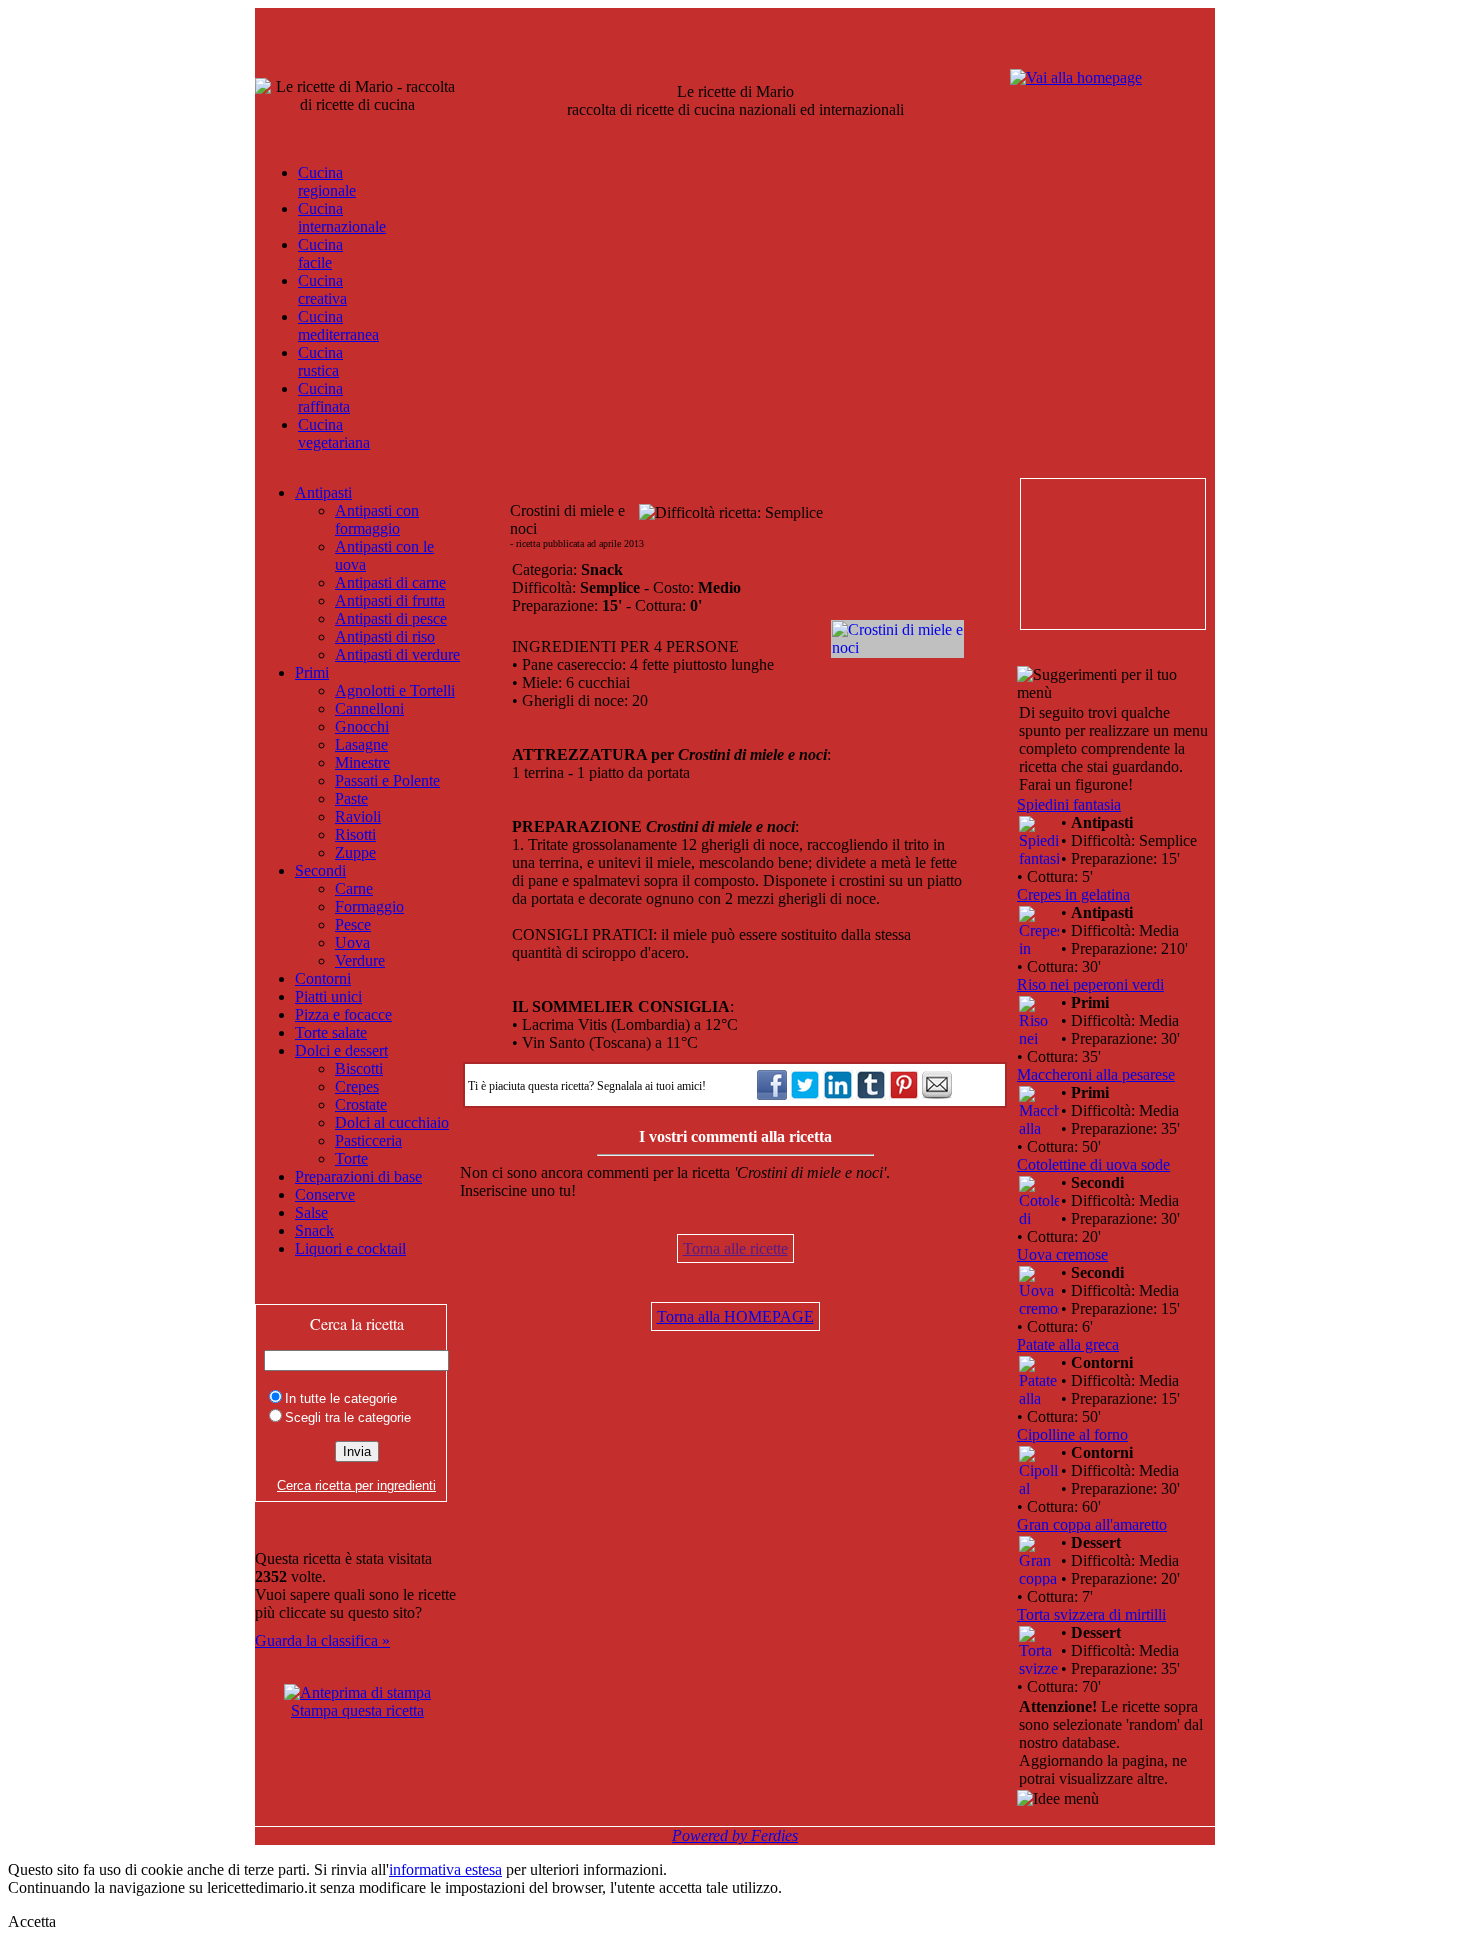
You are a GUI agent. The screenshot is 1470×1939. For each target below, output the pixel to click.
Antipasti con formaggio (377, 519)
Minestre (362, 762)
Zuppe (355, 852)
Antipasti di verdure (397, 654)
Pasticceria (368, 1140)
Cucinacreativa (322, 289)
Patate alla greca (1068, 1344)
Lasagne (361, 744)
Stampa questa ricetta (357, 1710)
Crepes (357, 1086)
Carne (354, 888)
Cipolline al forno (1072, 1434)
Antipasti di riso (385, 636)
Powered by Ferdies (735, 1835)
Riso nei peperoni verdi (1090, 984)
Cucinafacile (320, 253)
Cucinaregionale (327, 181)
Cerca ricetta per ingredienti (356, 1485)
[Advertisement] (1112, 554)
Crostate (361, 1104)
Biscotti (359, 1068)
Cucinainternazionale (342, 217)
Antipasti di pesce (391, 618)
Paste (351, 798)
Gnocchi (362, 726)
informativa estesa (445, 1869)
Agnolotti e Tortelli (395, 690)
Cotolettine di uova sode (1093, 1164)
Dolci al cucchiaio (392, 1122)
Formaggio (369, 906)
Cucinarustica (320, 361)
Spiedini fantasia (1069, 804)
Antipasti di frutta (390, 600)
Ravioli (358, 816)
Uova (352, 942)
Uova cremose (1062, 1254)
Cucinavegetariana (334, 433)
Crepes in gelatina (1073, 894)
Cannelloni (369, 708)
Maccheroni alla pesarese (1096, 1074)
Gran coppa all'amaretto (1092, 1524)
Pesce (353, 924)
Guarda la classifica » (322, 1640)
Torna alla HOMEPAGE (735, 1316)
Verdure (360, 960)
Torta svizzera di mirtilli (1091, 1614)
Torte (351, 1158)
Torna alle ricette (735, 1248)
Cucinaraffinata (324, 397)
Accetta (32, 1921)
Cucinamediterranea (338, 325)
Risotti (355, 834)
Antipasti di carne (390, 582)
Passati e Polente (387, 780)
